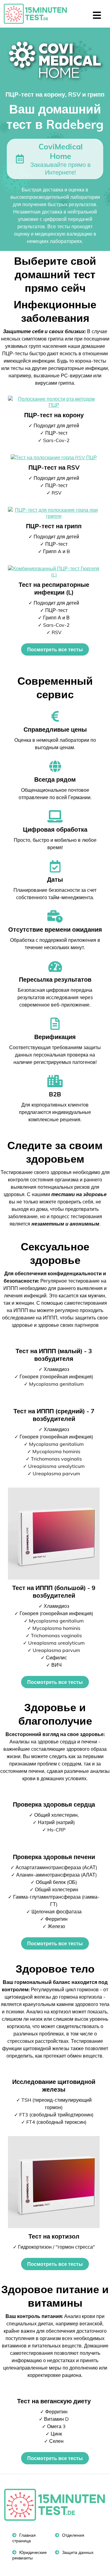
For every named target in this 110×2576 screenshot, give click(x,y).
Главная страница (24, 2538)
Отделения (73, 2535)
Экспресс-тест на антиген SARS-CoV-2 (38, 14)
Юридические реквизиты (29, 2555)
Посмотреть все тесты (55, 649)
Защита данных (77, 2552)
